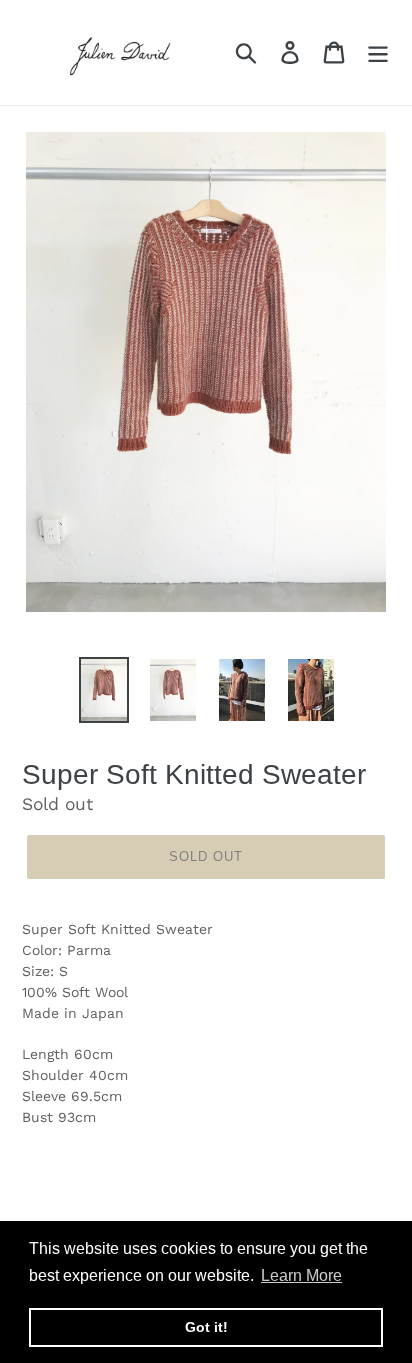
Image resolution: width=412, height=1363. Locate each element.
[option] (104, 689)
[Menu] (378, 53)
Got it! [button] (206, 1327)
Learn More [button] (301, 1275)
